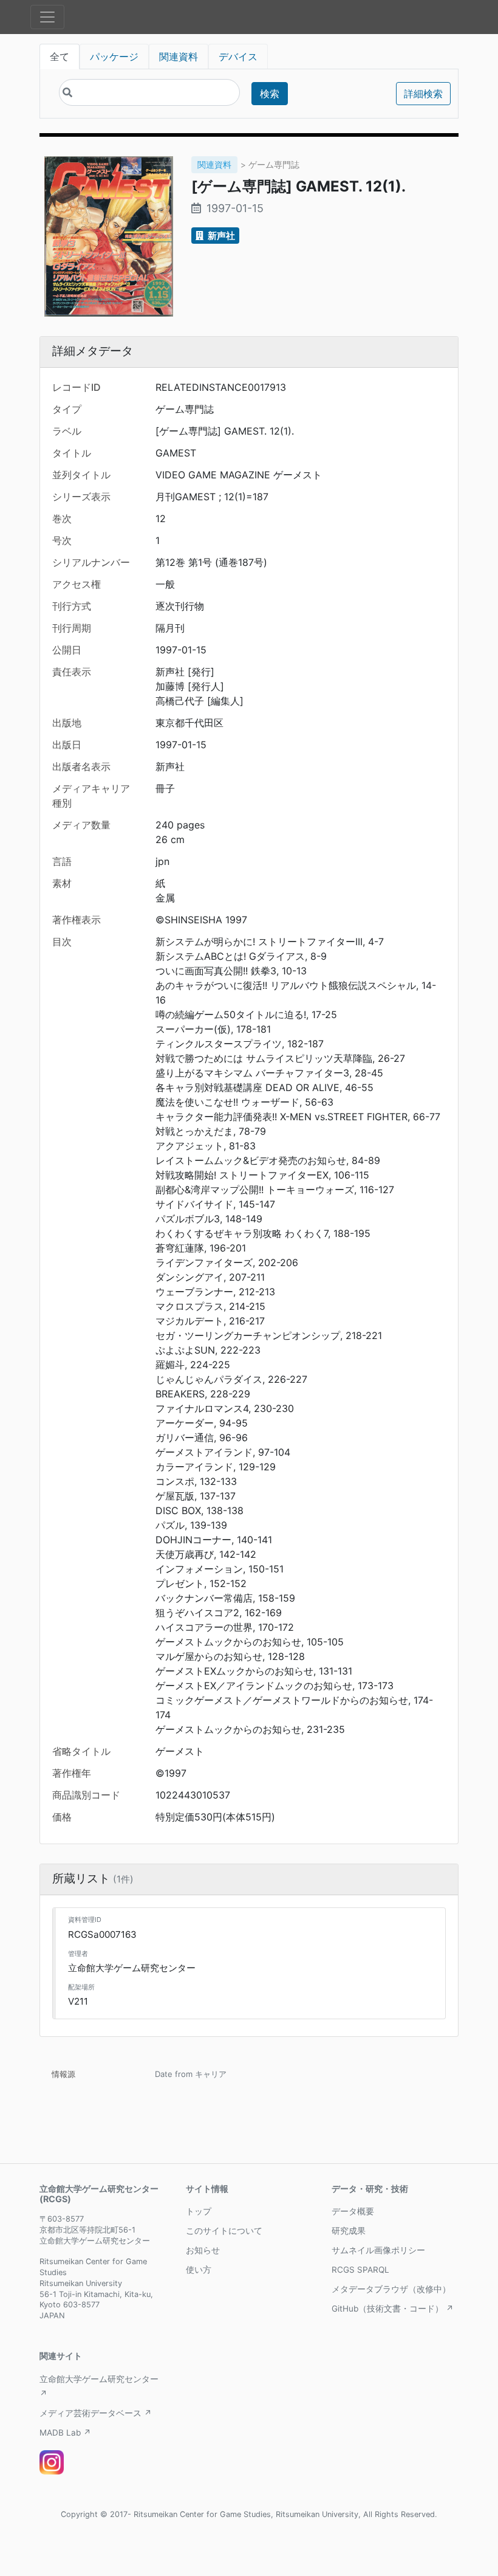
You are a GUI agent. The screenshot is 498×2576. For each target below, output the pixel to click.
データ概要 (353, 2211)
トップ (199, 2211)
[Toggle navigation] (47, 17)
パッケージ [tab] (114, 57)
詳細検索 (423, 94)
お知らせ (203, 2250)
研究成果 (349, 2231)
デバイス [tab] (238, 57)
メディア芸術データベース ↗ (96, 2413)
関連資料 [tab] (179, 57)
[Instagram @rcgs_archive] (52, 2462)
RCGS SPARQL (360, 2270)
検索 (270, 94)
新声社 (220, 236)
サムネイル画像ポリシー (378, 2250)
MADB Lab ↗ (65, 2433)
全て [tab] (60, 57)
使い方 (199, 2270)
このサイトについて (224, 2231)
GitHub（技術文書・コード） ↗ (393, 2309)
